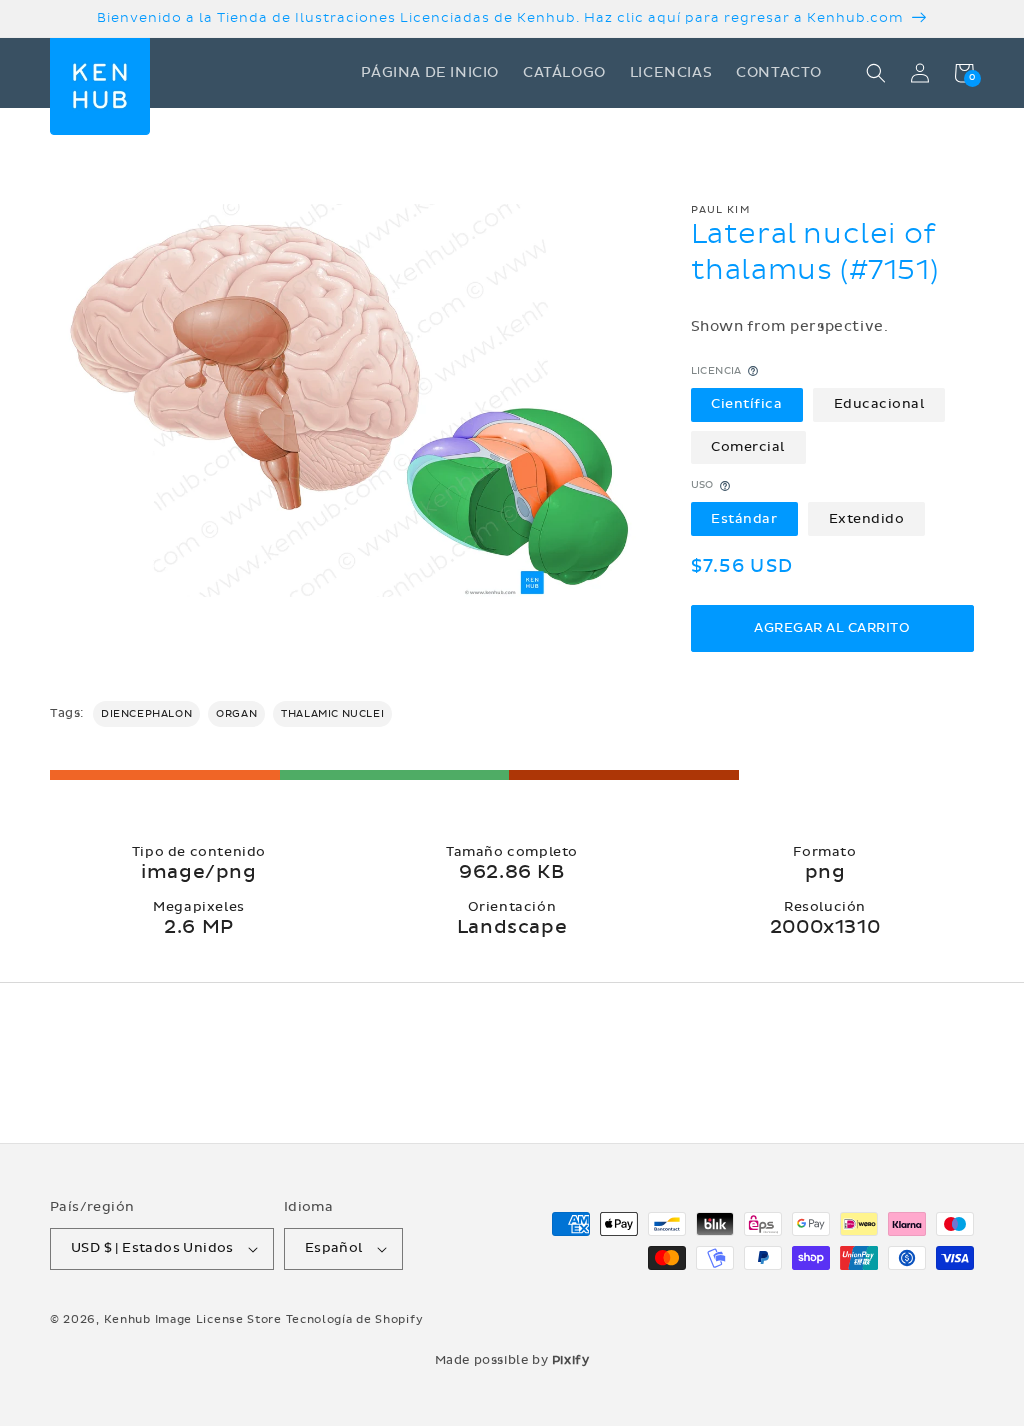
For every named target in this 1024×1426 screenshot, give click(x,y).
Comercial (748, 447)
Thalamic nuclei (332, 714)
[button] (876, 73)
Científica (746, 404)
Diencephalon (146, 714)
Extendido (867, 519)
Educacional (879, 404)
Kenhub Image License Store (193, 1319)
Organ (236, 714)
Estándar (744, 519)
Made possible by (512, 1360)
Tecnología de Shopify (355, 1319)
